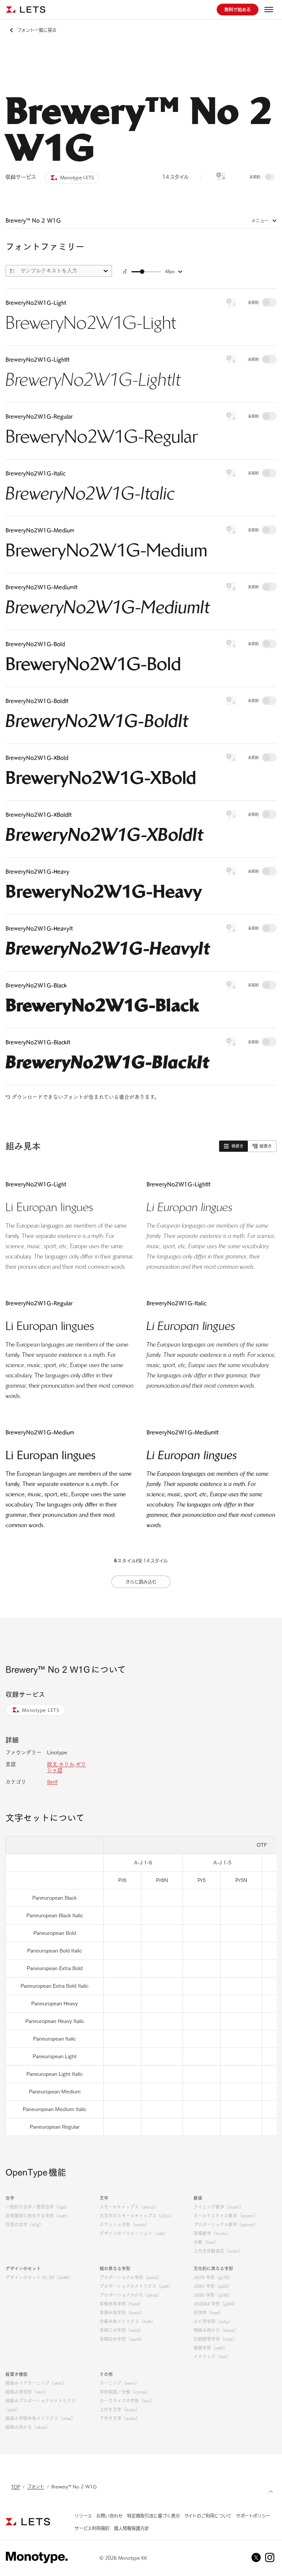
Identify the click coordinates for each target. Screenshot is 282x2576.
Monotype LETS (41, 1710)
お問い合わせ (109, 2516)
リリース (83, 2516)
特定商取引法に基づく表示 (153, 2516)
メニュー (260, 221)
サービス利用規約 (92, 2528)
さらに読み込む (141, 1582)
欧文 (52, 1764)
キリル (66, 1764)
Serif (52, 1782)
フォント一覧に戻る (37, 30)
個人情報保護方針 (131, 2528)
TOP (16, 2486)
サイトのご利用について (208, 2516)
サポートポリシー (253, 2516)
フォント (36, 2486)
